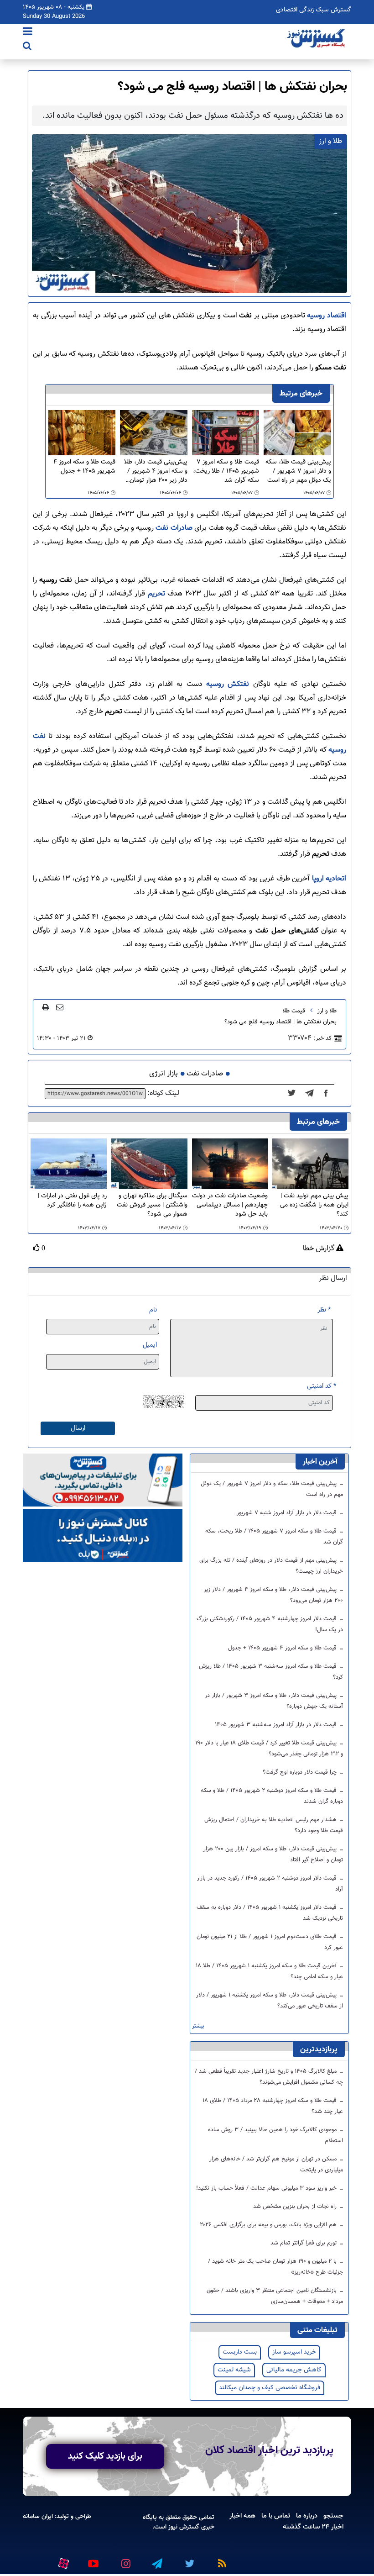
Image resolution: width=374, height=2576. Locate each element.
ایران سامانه (38, 2516)
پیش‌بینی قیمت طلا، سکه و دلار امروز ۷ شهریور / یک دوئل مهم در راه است (298, 471)
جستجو (333, 2516)
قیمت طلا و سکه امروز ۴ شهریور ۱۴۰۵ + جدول (84, 467)
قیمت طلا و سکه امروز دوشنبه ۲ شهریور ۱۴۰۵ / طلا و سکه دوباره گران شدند (272, 1796)
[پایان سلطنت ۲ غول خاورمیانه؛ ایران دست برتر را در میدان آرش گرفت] (312, 1094)
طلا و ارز (327, 1011)
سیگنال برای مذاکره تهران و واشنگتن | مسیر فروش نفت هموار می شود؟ (152, 1205)
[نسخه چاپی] (46, 1007)
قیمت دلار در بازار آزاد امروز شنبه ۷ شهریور (288, 1513)
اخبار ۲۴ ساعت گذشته (313, 2527)
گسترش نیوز (183, 2527)
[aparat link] (62, 2562)
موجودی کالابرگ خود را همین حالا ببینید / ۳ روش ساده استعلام (275, 2135)
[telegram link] (156, 2560)
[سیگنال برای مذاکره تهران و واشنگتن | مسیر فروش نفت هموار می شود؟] (149, 1164)
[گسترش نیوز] (317, 39)
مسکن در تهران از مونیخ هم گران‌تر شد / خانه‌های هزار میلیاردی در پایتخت (276, 2165)
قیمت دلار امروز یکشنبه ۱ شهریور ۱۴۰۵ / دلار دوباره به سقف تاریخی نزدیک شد (270, 1913)
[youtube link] (93, 2560)
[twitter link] (188, 2560)
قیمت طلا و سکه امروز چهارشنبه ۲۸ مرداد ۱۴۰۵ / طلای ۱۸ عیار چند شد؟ (273, 2106)
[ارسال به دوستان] (60, 1007)
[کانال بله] (103, 1536)
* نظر (324, 1310)
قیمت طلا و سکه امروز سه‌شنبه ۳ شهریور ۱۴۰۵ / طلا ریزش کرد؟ (271, 1672)
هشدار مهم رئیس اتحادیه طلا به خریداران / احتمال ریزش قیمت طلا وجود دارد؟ (274, 1825)
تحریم (155, 594)
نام (153, 1310)
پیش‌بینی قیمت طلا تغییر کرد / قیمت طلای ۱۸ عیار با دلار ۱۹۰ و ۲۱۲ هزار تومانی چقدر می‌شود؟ (269, 1749)
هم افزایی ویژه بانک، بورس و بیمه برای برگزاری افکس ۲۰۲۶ (269, 2225)
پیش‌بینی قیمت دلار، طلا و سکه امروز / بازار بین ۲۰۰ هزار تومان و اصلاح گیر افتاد (273, 1854)
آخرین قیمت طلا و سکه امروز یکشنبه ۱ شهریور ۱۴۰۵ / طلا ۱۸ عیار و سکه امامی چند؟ (270, 1971)
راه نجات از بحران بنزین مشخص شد (296, 2207)
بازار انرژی (164, 1074)
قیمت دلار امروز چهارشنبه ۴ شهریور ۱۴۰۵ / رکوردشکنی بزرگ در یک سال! (270, 1624)
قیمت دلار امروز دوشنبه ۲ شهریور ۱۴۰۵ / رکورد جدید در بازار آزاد (270, 1884)
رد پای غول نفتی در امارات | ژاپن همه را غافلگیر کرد (72, 1201)
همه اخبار (242, 2516)
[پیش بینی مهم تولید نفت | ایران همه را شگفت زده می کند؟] (310, 1164)
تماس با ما (276, 2516)
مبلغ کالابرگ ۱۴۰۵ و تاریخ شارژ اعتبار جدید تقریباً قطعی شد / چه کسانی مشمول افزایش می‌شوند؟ (269, 2077)
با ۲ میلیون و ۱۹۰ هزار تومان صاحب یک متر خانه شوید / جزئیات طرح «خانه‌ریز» (275, 2267)
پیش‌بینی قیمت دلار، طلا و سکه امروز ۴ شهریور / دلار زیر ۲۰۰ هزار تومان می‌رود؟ (156, 471)
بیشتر (198, 2026)
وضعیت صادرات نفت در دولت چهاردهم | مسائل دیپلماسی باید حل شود (230, 1205)
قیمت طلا (294, 1011)
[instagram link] (125, 2560)
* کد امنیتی (322, 1386)
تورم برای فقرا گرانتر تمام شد (304, 2243)
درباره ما (307, 2516)
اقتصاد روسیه (327, 316)
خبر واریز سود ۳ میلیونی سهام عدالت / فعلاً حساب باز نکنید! (267, 2188)
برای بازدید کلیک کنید (105, 2456)
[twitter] (294, 1094)
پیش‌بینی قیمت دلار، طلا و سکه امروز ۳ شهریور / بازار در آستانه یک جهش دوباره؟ (274, 1701)
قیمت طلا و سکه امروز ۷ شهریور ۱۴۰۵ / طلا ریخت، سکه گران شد (226, 471)
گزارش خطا (319, 1249)
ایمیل (150, 1345)
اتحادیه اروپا (328, 879)
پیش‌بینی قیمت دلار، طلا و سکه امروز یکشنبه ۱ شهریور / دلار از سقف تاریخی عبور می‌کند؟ (270, 2001)
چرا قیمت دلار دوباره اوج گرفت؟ (301, 1772)
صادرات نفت (174, 528)
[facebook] (329, 1094)
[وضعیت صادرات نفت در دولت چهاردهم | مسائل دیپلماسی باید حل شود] (230, 1164)
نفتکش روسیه (228, 684)
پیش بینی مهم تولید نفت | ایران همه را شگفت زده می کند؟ (314, 1205)
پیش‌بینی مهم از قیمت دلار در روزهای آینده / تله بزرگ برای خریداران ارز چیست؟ (271, 1566)
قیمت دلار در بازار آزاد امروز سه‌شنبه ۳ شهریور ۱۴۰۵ (277, 1725)
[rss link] (220, 2560)
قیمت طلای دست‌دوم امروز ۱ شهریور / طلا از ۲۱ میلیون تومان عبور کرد (270, 1942)
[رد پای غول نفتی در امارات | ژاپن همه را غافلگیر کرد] (69, 1164)
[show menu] (28, 32)
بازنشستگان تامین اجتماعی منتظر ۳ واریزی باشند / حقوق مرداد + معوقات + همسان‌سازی (275, 2296)
